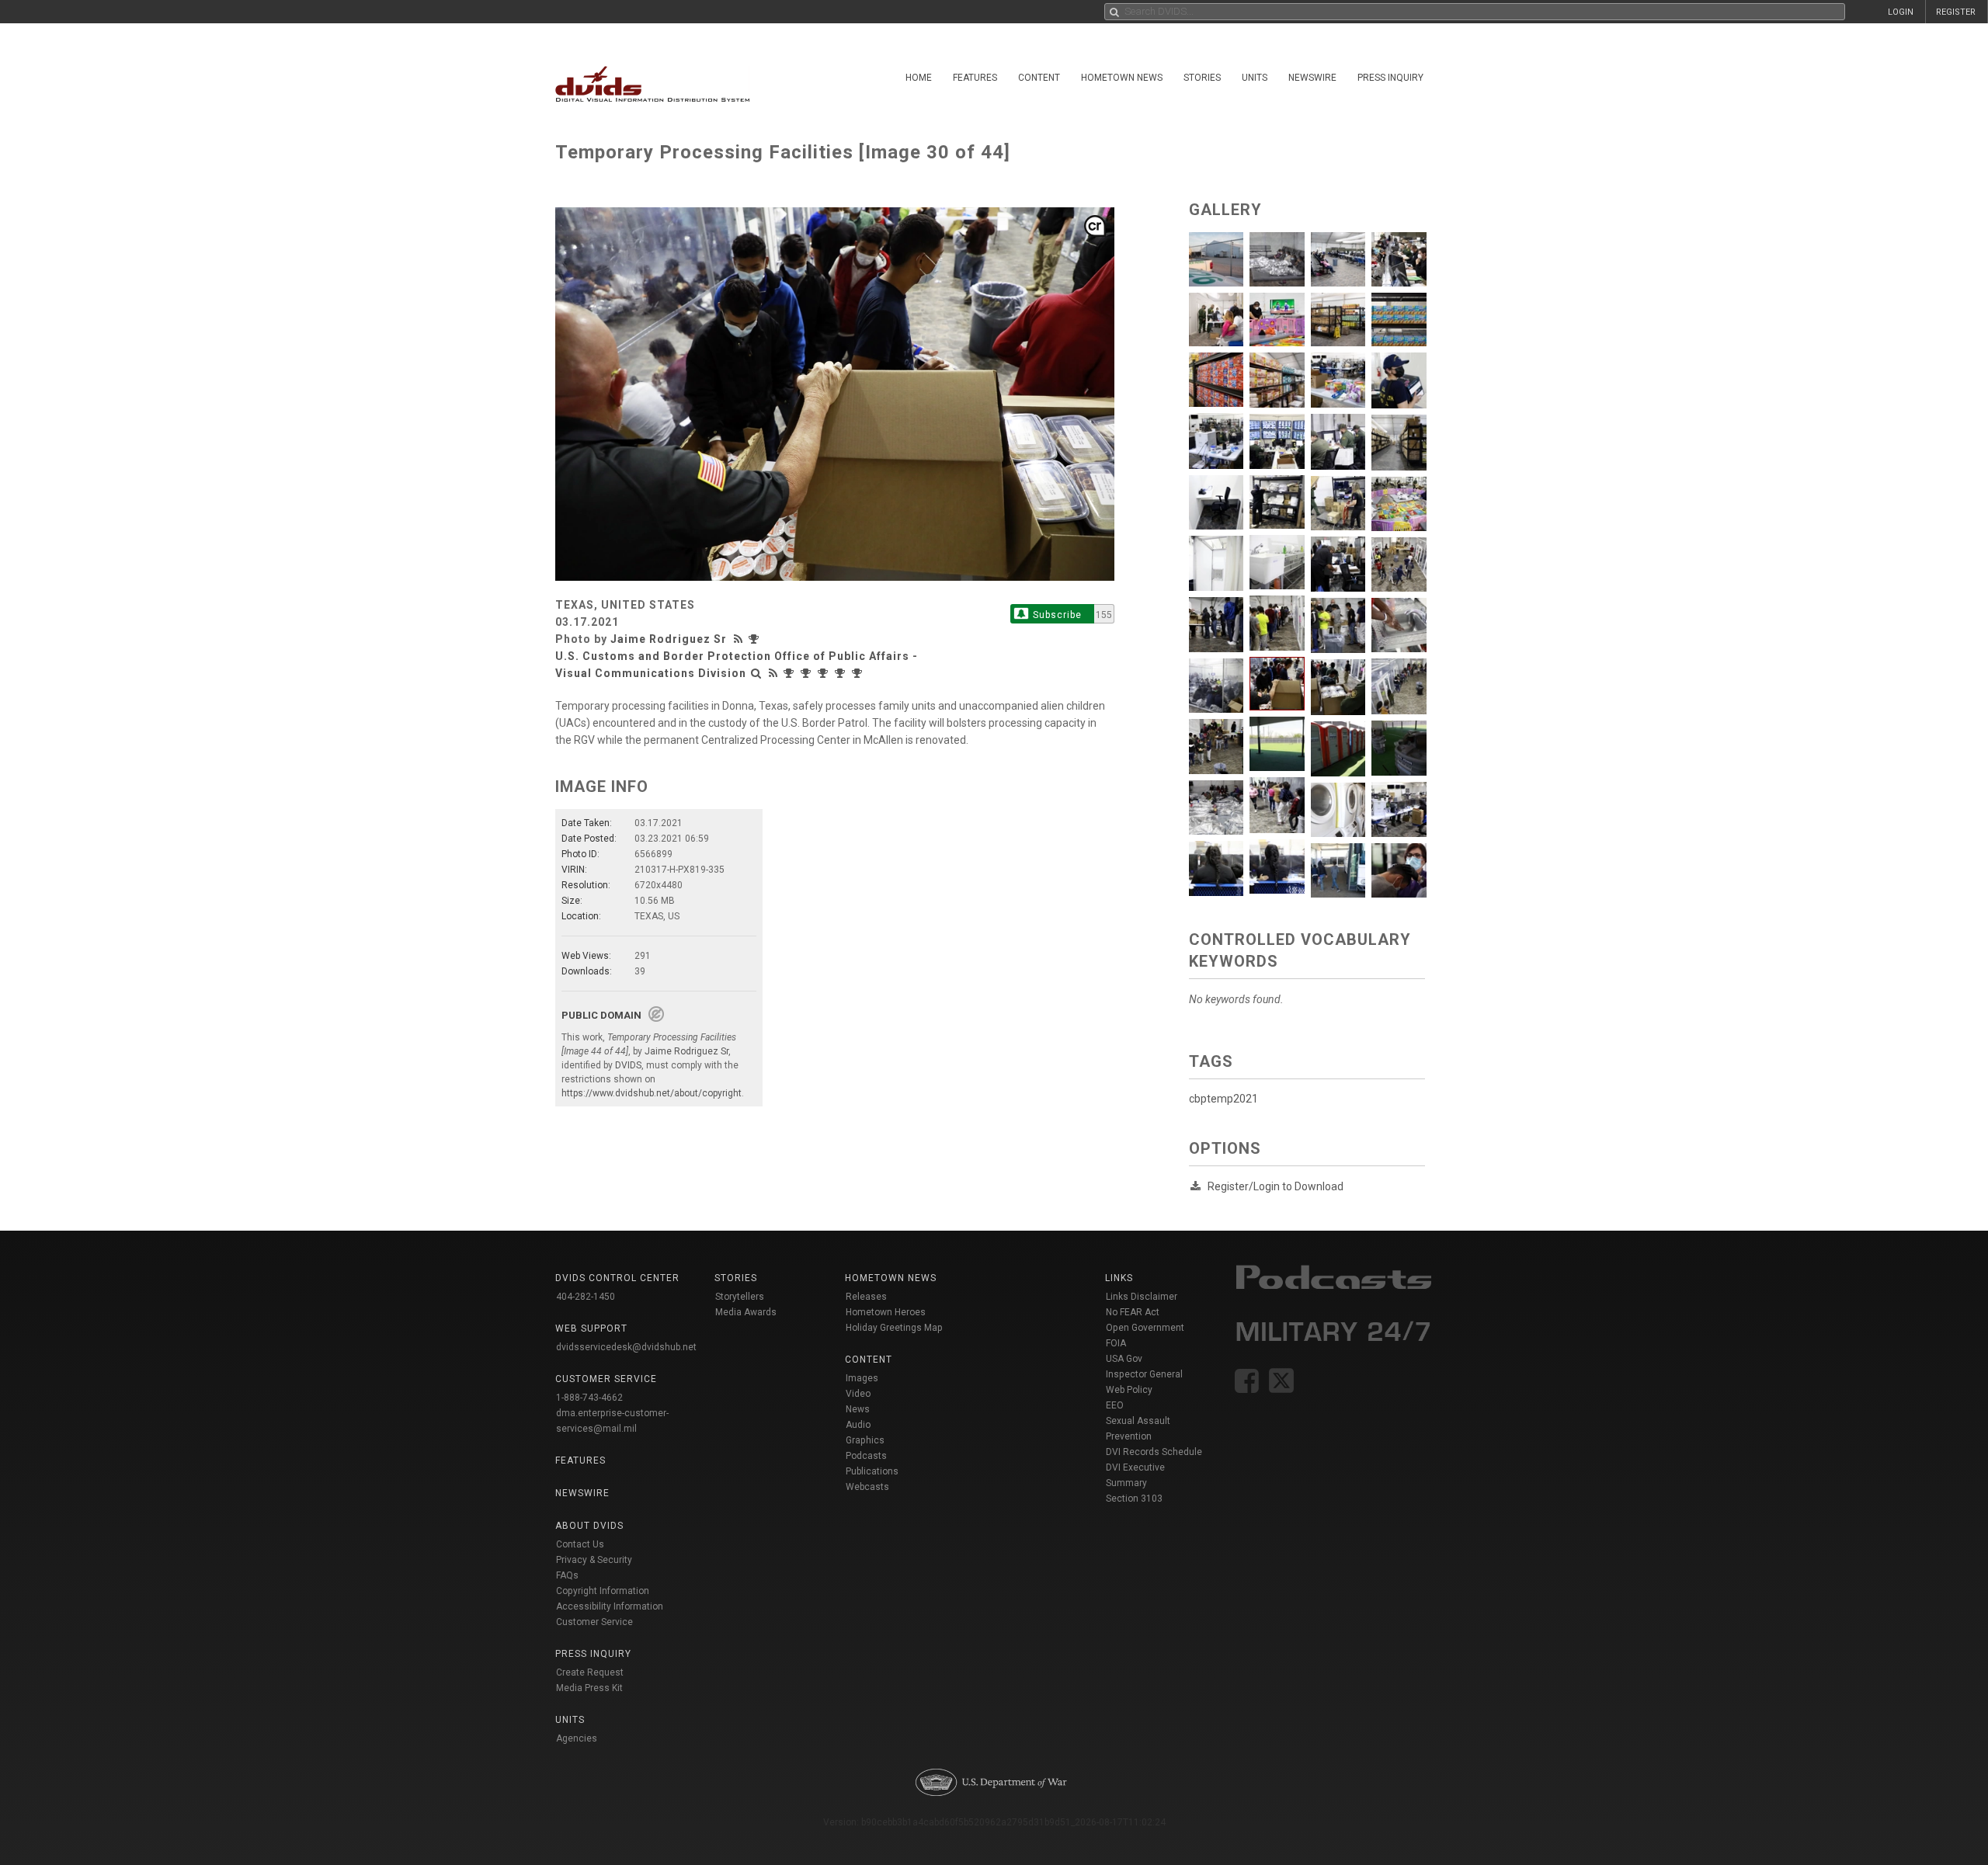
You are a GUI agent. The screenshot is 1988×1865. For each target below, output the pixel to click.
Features (975, 78)
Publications (872, 1471)
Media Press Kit (589, 1688)
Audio (858, 1425)
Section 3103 (1134, 1499)
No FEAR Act (1133, 1312)
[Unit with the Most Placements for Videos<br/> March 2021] (808, 673)
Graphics (865, 1440)
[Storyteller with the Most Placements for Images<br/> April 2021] (756, 639)
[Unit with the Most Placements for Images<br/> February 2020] (825, 673)
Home (919, 78)
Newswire (1312, 78)
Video (858, 1394)
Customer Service (594, 1622)
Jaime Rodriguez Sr (669, 639)
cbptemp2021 (1223, 1099)
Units (1255, 78)
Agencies (577, 1738)
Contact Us (580, 1544)
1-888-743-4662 (589, 1398)
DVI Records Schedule (1154, 1452)
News (858, 1409)
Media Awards (746, 1312)
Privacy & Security (594, 1560)
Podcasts (866, 1456)
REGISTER (1956, 12)
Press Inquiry (1390, 78)
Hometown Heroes (886, 1312)
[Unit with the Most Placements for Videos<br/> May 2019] (859, 673)
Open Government (1145, 1328)
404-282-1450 (586, 1297)
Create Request (590, 1672)
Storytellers (740, 1297)
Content (1039, 78)
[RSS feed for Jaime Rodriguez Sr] (740, 639)
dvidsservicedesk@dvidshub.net (626, 1347)
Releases (866, 1297)
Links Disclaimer (1142, 1297)
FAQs (567, 1575)
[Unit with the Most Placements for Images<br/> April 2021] (791, 673)
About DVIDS (589, 1526)
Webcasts (867, 1487)
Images (862, 1378)
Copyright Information (603, 1591)
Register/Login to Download (1276, 1186)
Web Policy (1129, 1390)
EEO (1115, 1405)
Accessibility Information (610, 1606)
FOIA (1116, 1343)
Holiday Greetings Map (894, 1328)
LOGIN (1901, 12)
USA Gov (1124, 1359)
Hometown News (1122, 78)
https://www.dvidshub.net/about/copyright (652, 1093)
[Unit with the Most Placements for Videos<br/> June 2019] (842, 673)
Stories (1202, 78)
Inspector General (1144, 1374)
